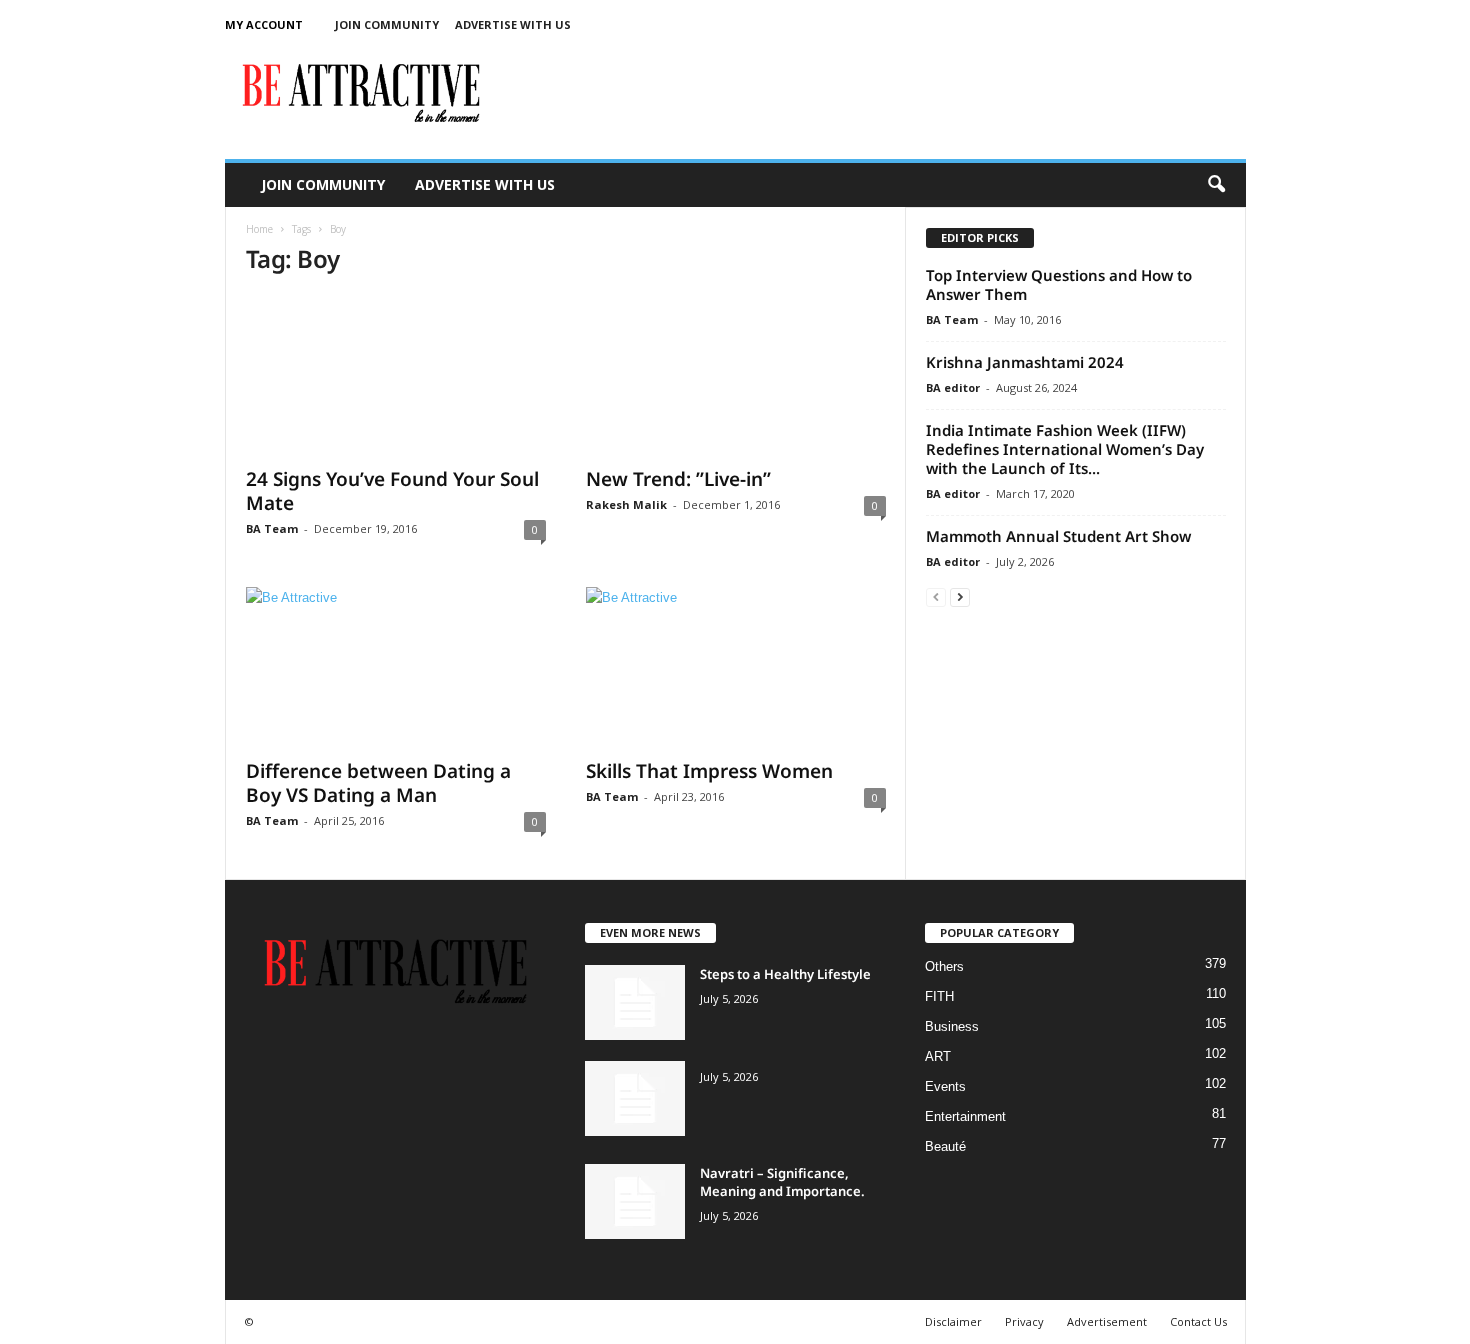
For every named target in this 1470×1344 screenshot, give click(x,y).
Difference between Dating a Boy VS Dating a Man (378, 783)
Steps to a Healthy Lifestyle (785, 974)
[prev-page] (936, 596)
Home (259, 229)
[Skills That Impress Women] (736, 667)
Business (952, 1026)
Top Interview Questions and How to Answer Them (1059, 284)
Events (945, 1086)
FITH (939, 996)
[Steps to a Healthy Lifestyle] (635, 1002)
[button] (1216, 185)
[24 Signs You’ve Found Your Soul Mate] (396, 375)
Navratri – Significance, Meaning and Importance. (782, 1182)
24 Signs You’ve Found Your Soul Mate (392, 491)
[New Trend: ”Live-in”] (736, 375)
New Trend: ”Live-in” (678, 479)
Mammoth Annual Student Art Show (1058, 536)
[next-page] (960, 596)
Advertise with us (513, 24)
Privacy (1024, 1321)
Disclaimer (953, 1321)
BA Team (272, 528)
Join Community (387, 24)
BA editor (953, 387)
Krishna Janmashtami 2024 (1025, 362)
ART (938, 1056)
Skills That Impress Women (709, 771)
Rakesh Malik (626, 504)
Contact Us (1198, 1321)
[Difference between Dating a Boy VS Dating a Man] (396, 667)
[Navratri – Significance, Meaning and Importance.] (635, 1201)
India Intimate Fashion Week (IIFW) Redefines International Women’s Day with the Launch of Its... (1065, 449)
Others (944, 966)
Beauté (945, 1146)
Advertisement (1107, 1321)
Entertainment (965, 1116)
